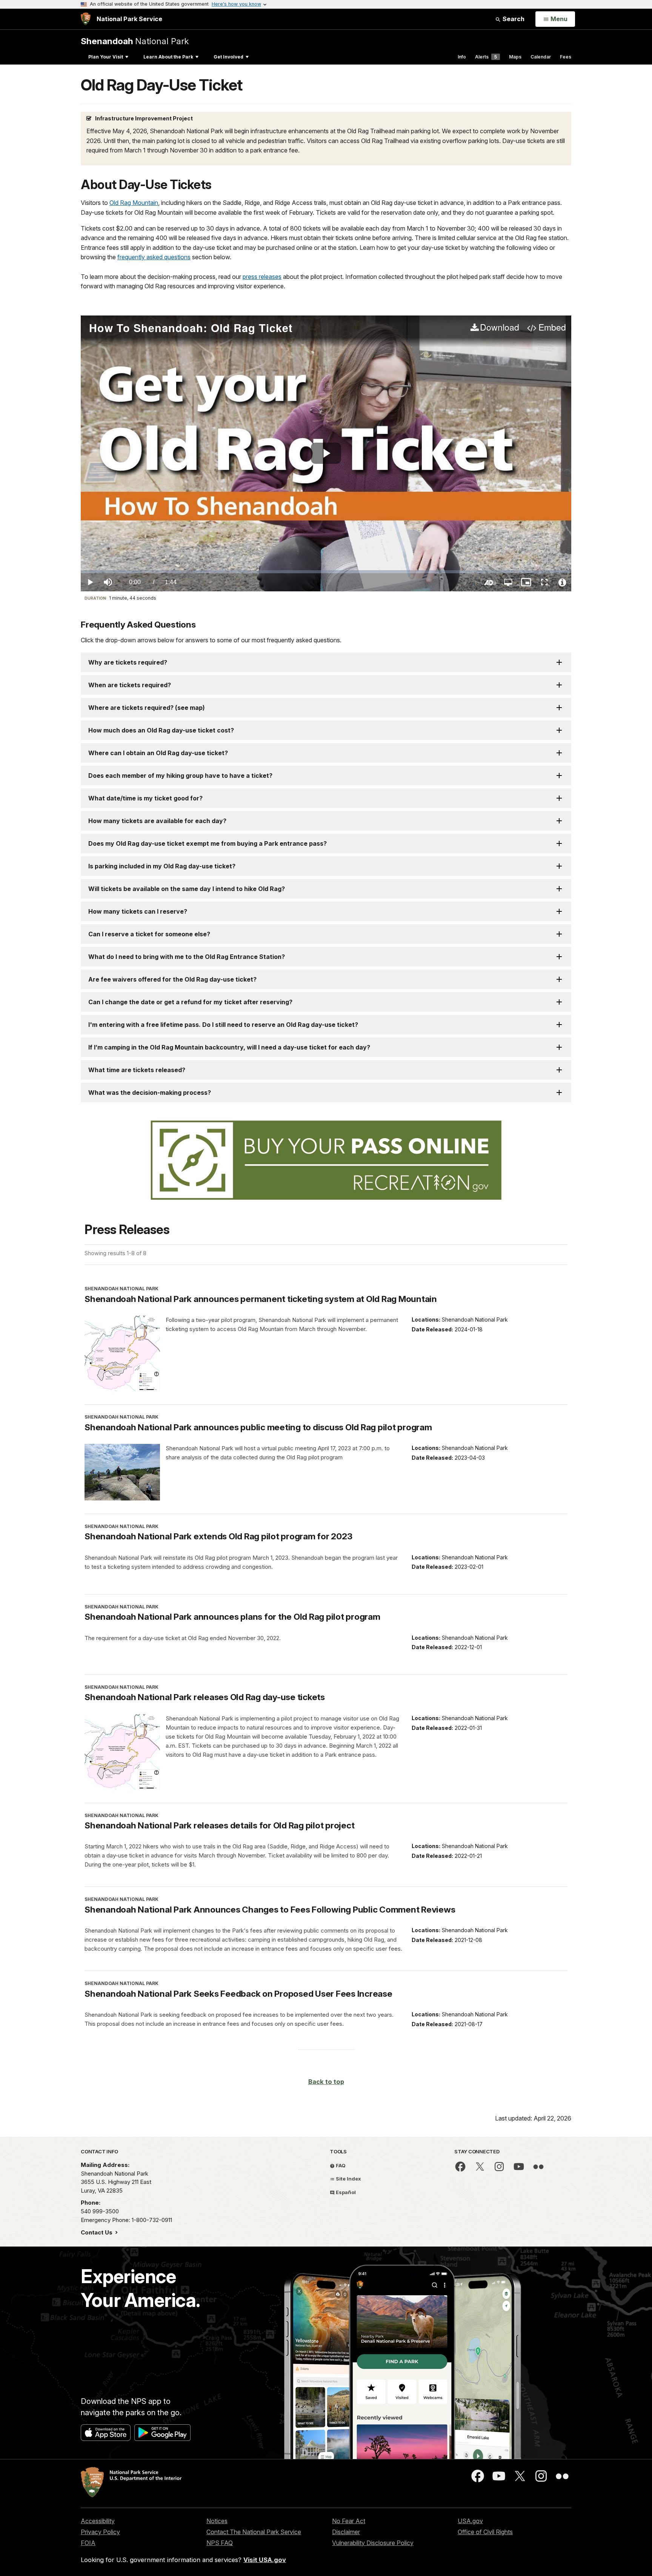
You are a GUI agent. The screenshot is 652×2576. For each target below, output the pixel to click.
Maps (515, 57)
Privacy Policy (100, 2532)
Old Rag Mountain (134, 203)
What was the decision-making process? (150, 1093)
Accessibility (98, 2521)
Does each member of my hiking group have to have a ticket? (180, 776)
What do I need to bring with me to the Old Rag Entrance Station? (187, 957)
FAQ (340, 2165)
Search (513, 19)
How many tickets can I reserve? (138, 911)
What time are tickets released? (137, 1070)
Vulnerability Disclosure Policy (373, 2543)
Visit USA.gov (265, 2560)
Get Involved (228, 57)
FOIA (88, 2543)
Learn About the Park (168, 57)
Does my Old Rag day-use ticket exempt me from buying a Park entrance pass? (208, 843)
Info (462, 57)
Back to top (326, 2082)
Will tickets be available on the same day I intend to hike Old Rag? (187, 889)
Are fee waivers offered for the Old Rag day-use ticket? (172, 979)
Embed (552, 328)
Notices (217, 2521)
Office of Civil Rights (485, 2532)
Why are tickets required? (128, 662)
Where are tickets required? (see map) (147, 708)
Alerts (486, 57)
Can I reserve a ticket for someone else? (149, 934)
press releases (262, 277)
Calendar (541, 57)
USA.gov (470, 2521)
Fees (566, 57)
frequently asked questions (154, 257)
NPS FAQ (220, 2543)
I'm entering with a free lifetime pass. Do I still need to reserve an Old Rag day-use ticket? (223, 1025)
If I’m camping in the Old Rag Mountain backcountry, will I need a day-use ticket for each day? (229, 1047)
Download (500, 328)
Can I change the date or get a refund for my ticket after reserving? (190, 1002)
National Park (135, 41)
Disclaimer (346, 2532)
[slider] (326, 572)
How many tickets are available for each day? (157, 821)
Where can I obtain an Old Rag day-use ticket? (158, 753)
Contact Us (97, 2232)
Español (345, 2192)
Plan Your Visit (106, 57)
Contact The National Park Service (254, 2532)
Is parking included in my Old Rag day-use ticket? (162, 866)
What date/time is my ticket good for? (145, 798)
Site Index (348, 2179)
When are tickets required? (130, 685)
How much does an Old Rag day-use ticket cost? (161, 730)
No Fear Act (349, 2521)
